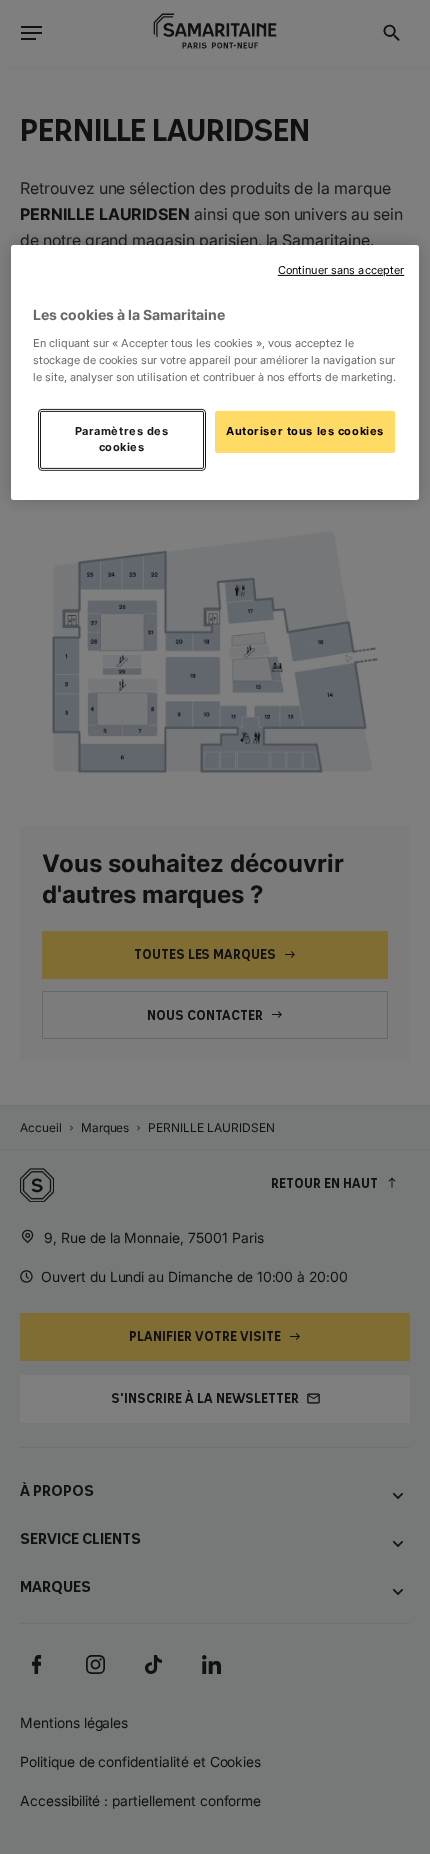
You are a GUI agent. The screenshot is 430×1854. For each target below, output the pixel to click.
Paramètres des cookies (122, 439)
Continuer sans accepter (341, 270)
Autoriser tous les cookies (305, 431)
